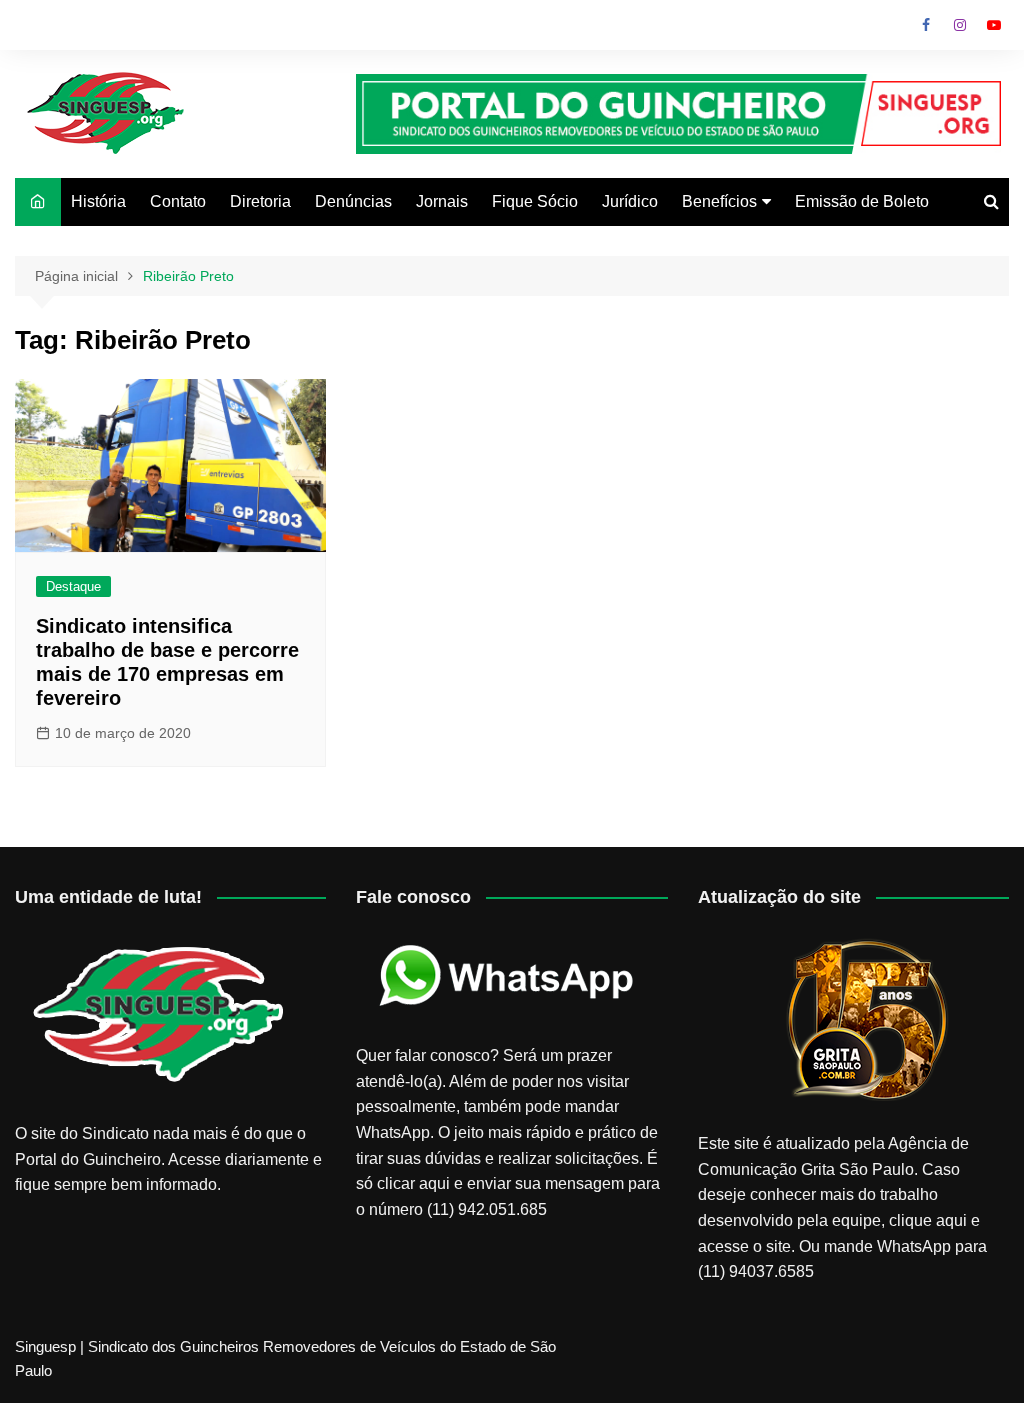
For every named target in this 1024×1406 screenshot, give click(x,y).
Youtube (994, 25)
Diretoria (260, 201)
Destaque (73, 586)
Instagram (960, 25)
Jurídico (630, 201)
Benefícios (719, 201)
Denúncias (353, 201)
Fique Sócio (535, 201)
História (98, 201)
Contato (178, 201)
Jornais (442, 201)
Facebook (926, 25)
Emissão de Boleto (862, 201)
